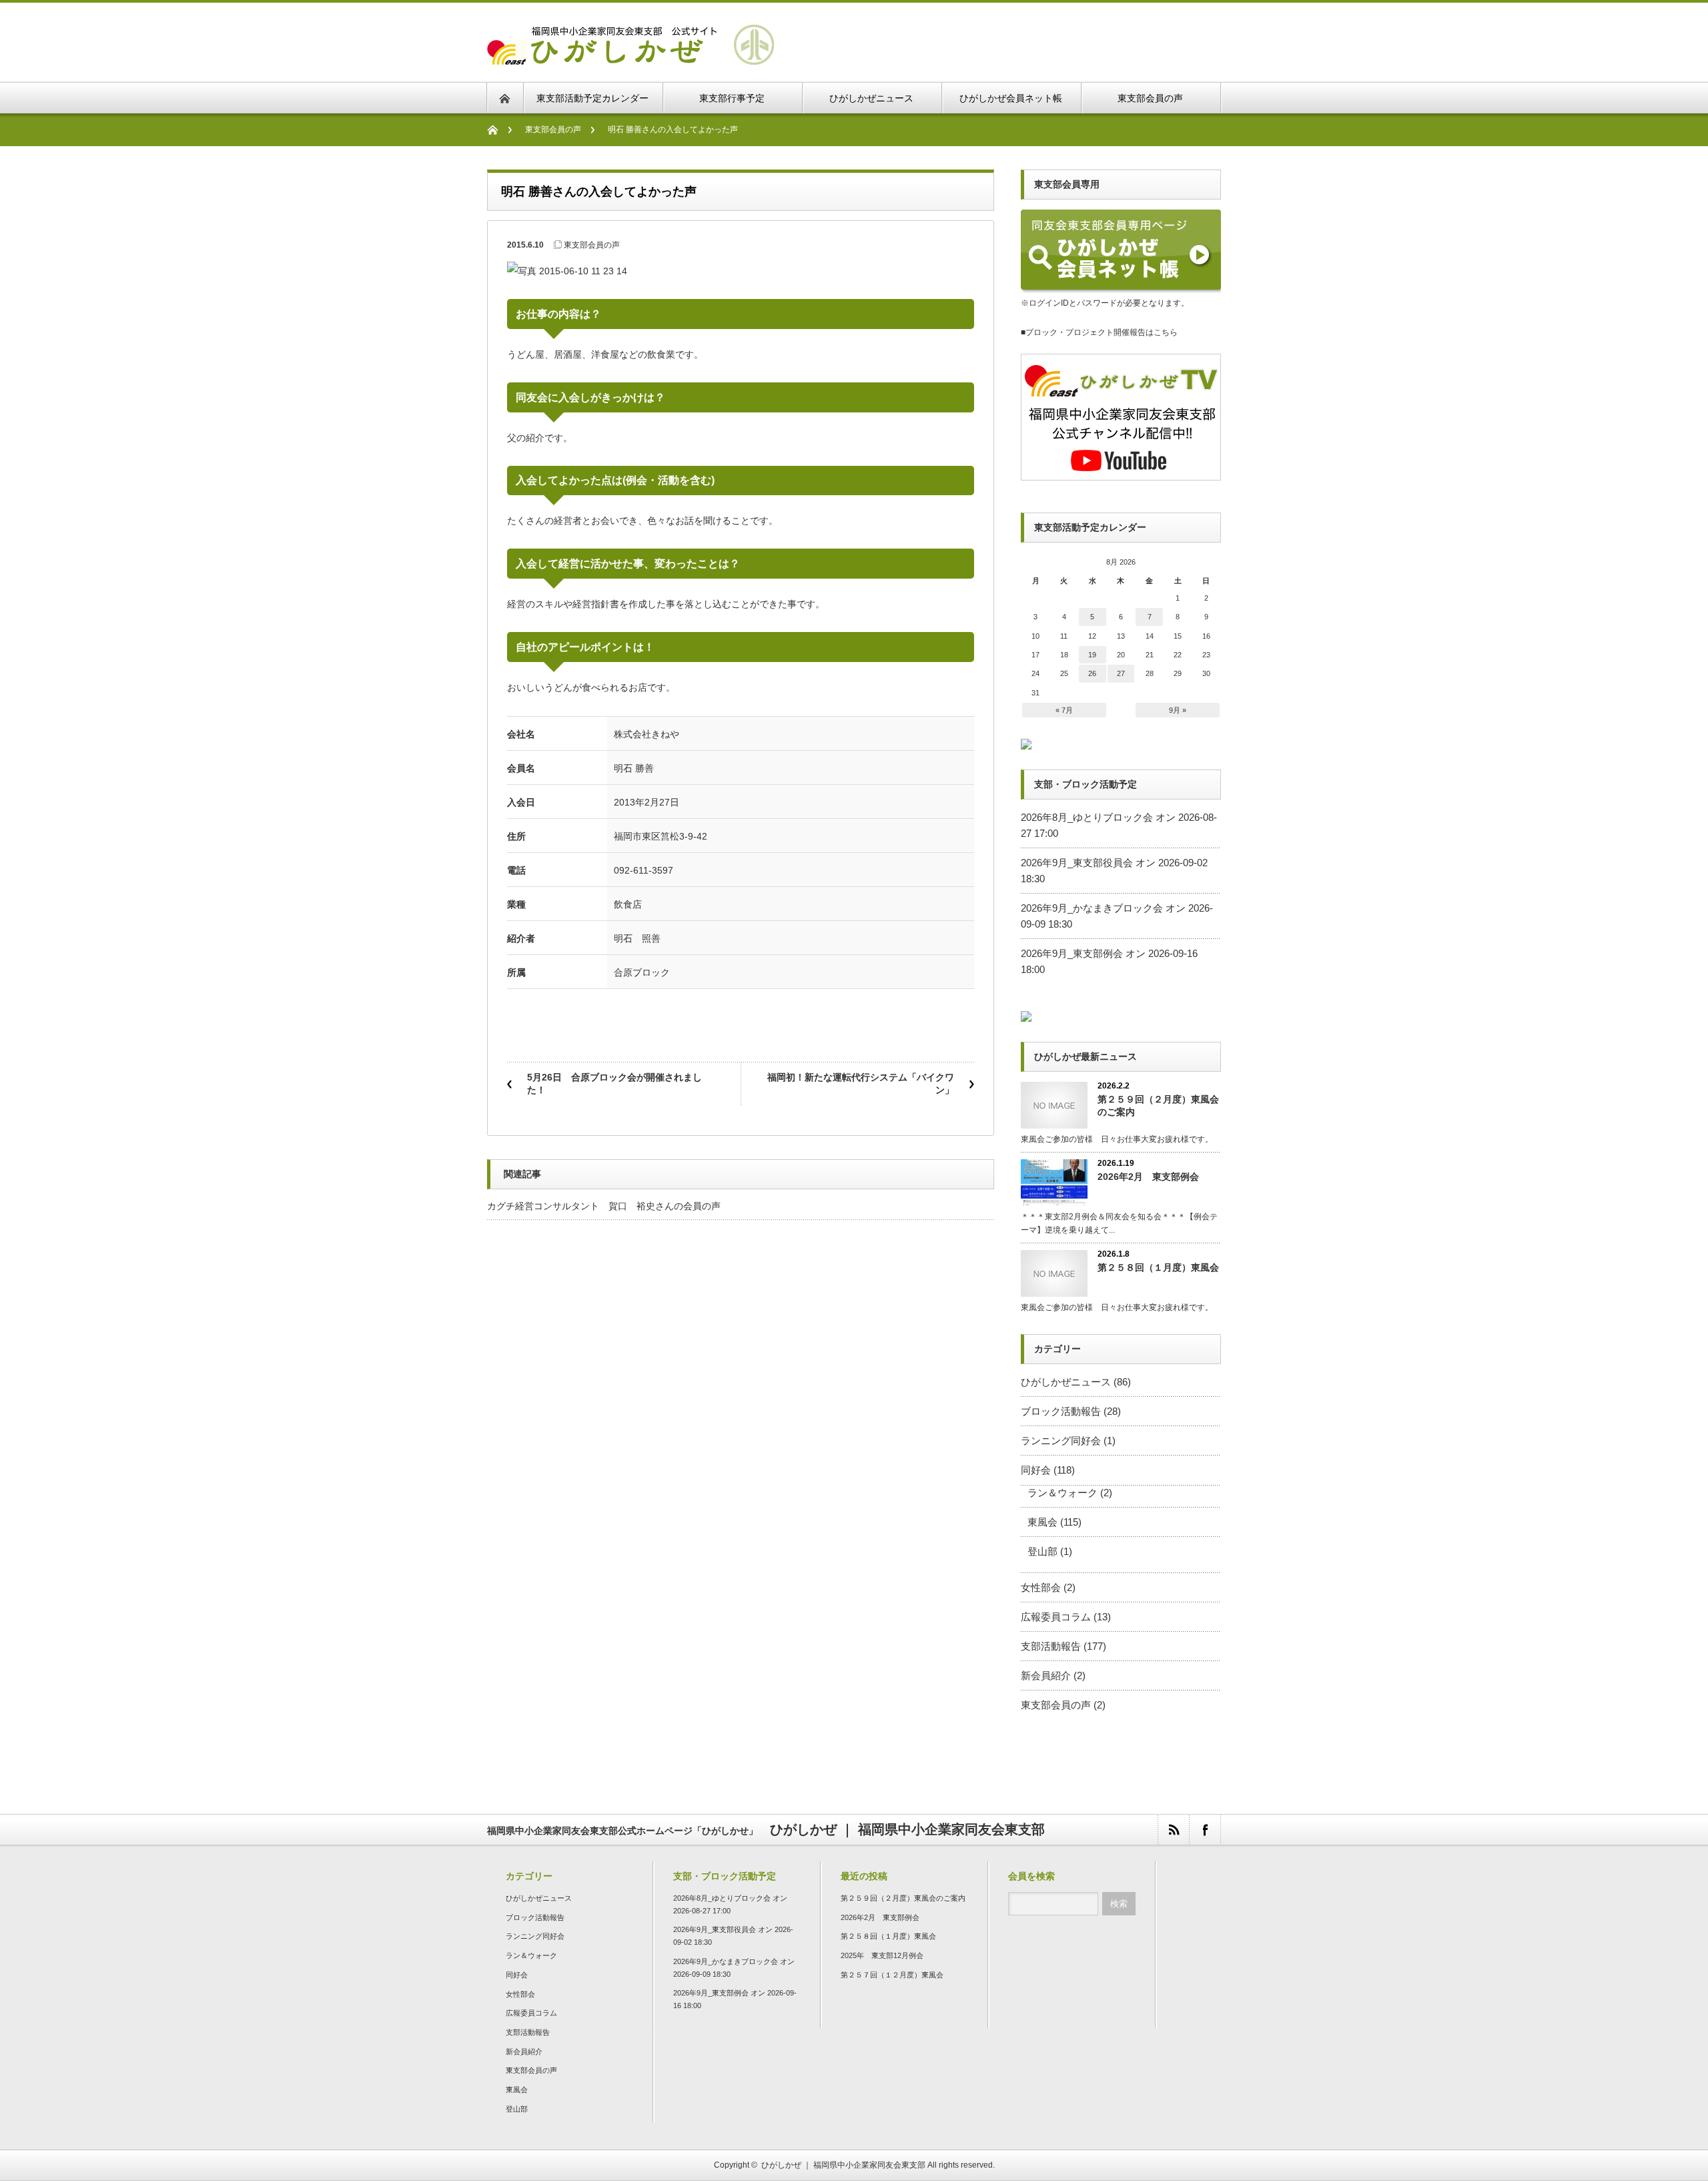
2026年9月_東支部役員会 (1077, 863)
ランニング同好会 (1061, 1441)
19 (1092, 655)
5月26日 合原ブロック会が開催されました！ (614, 1084)
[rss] (1173, 1830)
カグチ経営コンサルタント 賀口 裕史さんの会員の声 (604, 1206)
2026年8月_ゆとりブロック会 (1087, 817)
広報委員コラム (1056, 1617)
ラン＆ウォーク (1062, 1493)
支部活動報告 (1051, 1646)
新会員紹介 (1046, 1675)
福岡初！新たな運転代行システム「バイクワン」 (861, 1084)
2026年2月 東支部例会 (1148, 1177)
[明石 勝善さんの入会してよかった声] (630, 56)
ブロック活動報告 (1061, 1411)
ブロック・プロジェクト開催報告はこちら (1102, 332)
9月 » (1178, 710)
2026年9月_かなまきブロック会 (1092, 908)
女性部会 (1041, 1587)
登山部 (1042, 1551)
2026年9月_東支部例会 (1072, 953)
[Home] (499, 130)
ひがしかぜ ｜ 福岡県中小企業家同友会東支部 (843, 2165)
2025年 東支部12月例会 (882, 1955)
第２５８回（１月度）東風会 (1158, 1267)
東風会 (1042, 1522)
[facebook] (1205, 1830)
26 (1092, 673)
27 (1121, 673)
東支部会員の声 (553, 129)
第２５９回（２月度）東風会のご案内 (1158, 1106)
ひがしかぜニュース (1066, 1382)
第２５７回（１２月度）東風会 (892, 1975)
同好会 (1036, 1470)
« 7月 (1064, 710)
